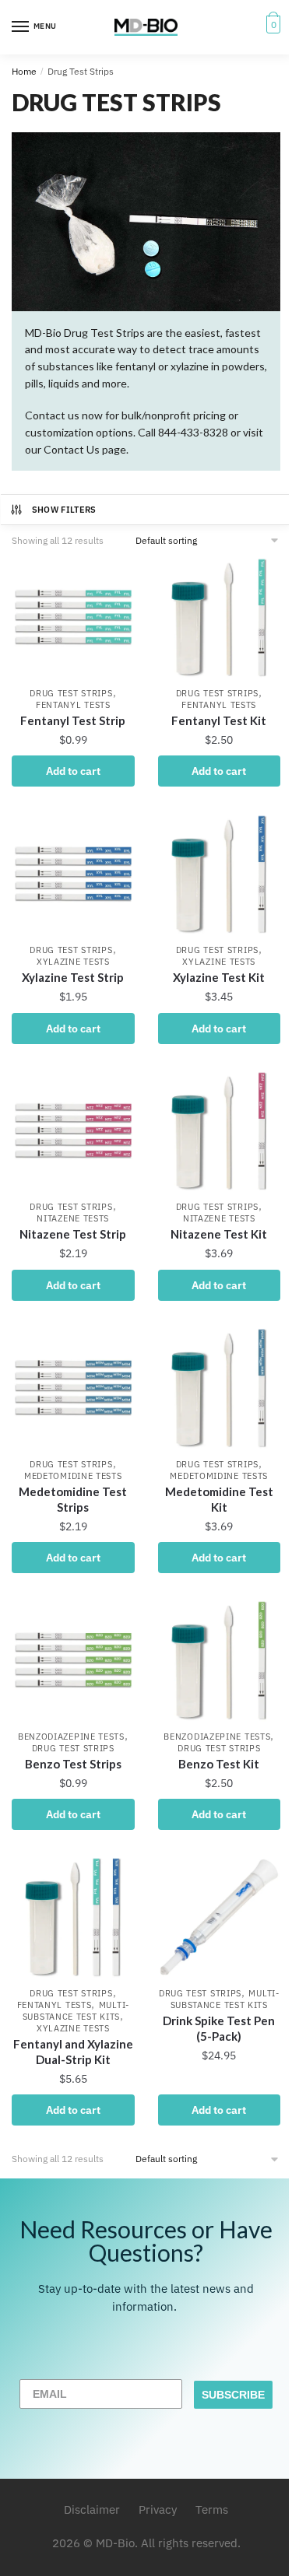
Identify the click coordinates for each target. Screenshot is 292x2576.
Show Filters (64, 510)
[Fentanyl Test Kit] (220, 618)
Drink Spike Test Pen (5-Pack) (219, 2028)
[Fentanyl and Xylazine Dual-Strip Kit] (73, 1917)
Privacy (158, 2509)
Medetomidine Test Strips (73, 1499)
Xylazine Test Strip (73, 977)
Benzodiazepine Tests (71, 1737)
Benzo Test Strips (73, 1764)
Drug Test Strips (71, 693)
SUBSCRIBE (233, 2395)
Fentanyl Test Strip (73, 720)
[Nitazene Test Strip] (73, 1131)
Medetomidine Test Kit (219, 1499)
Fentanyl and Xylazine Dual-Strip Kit (73, 2052)
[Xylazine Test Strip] (73, 874)
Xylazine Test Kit (219, 977)
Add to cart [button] (73, 771)
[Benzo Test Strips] (73, 1660)
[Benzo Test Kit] (220, 1660)
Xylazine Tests (73, 962)
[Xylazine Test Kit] (220, 874)
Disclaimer (92, 2509)
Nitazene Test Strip (73, 1234)
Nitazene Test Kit (219, 1234)
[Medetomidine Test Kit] (220, 1388)
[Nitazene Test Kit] (220, 1131)
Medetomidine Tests (73, 1476)
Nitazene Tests (73, 1218)
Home (24, 71)
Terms (212, 2509)
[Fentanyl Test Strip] (73, 618)
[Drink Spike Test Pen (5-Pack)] (220, 1917)
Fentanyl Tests (73, 705)
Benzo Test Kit (219, 1764)
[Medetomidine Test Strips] (73, 1388)
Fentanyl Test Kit (219, 720)
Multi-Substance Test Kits (76, 2011)
